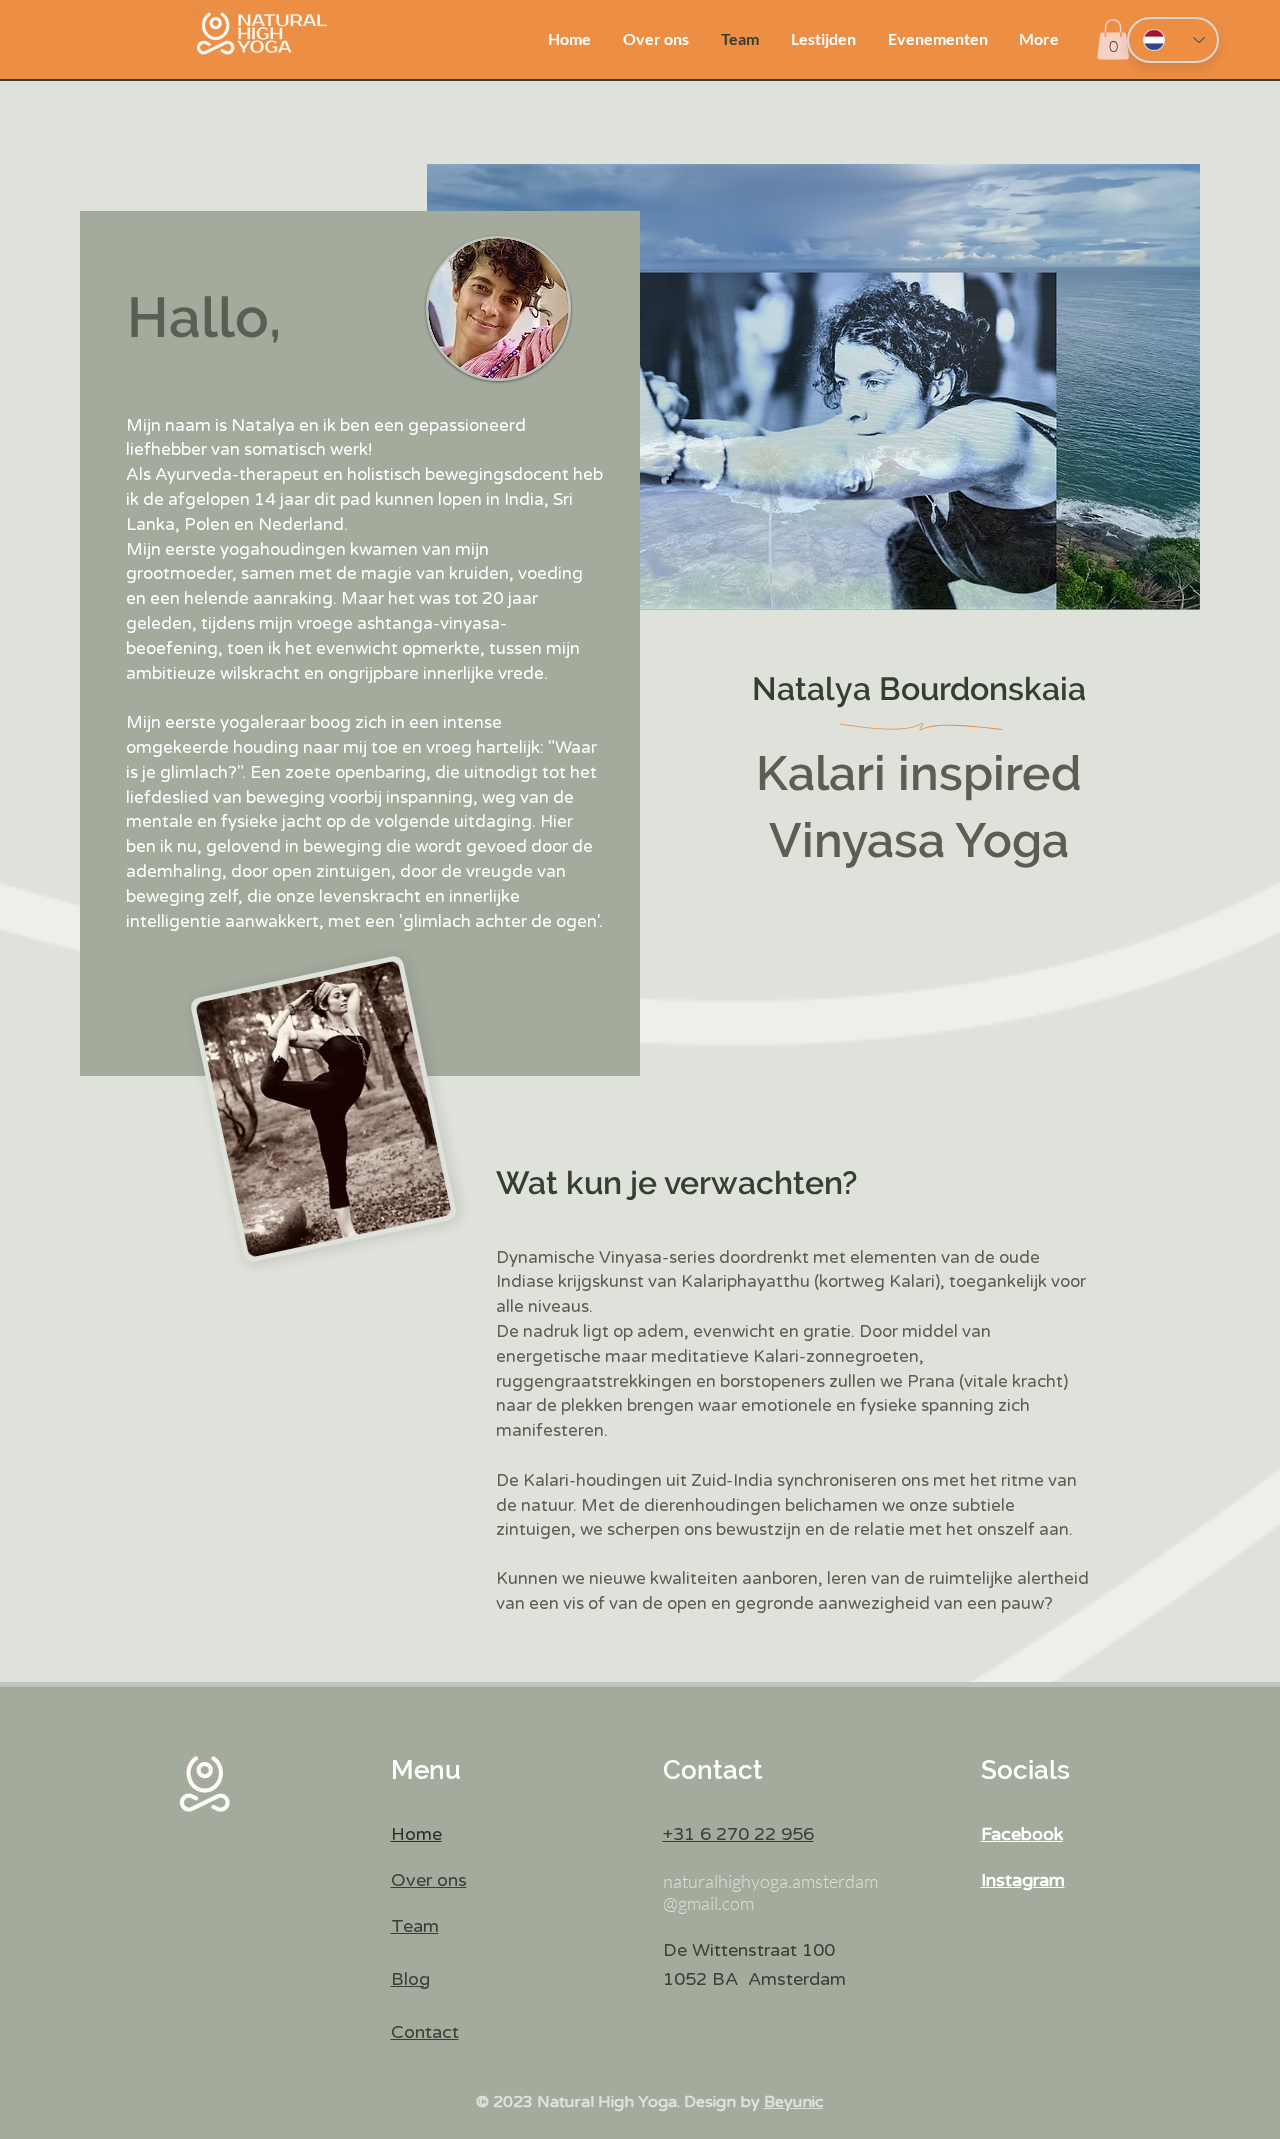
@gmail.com (708, 1903)
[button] (1113, 39)
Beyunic (793, 2102)
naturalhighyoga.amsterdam (770, 1881)
